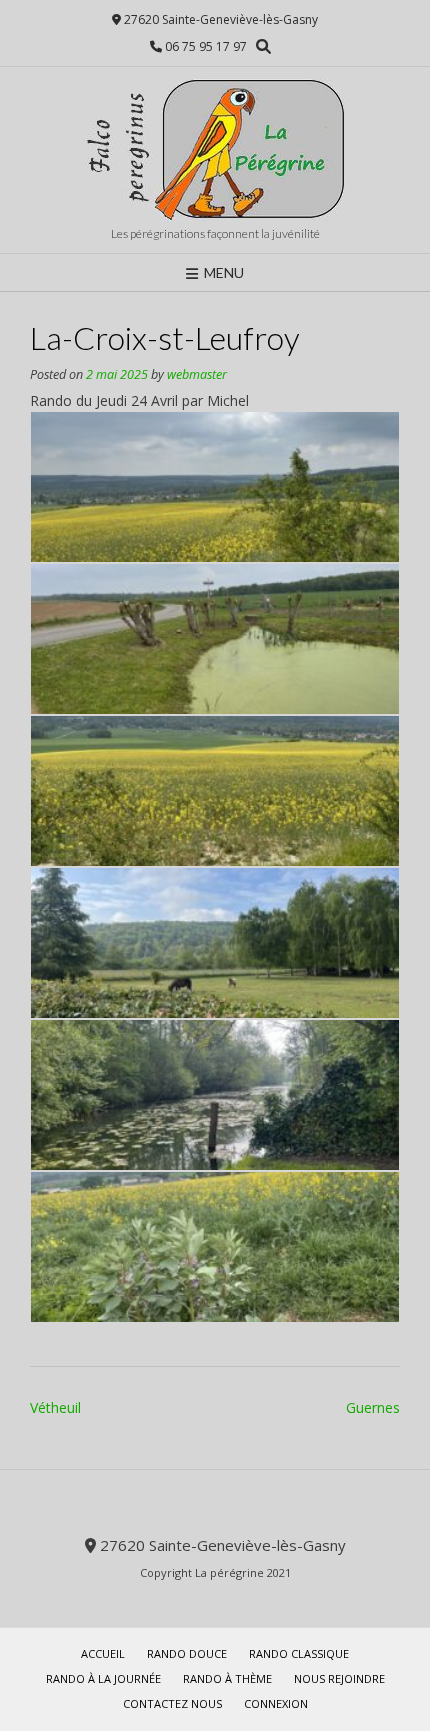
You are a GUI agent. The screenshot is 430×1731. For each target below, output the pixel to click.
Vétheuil (55, 1407)
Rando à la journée (103, 1678)
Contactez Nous (172, 1703)
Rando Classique (299, 1653)
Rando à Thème (227, 1678)
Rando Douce (187, 1653)
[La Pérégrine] (215, 149)
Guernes (373, 1407)
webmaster (197, 374)
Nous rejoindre (339, 1678)
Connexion (276, 1703)
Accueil (103, 1653)
